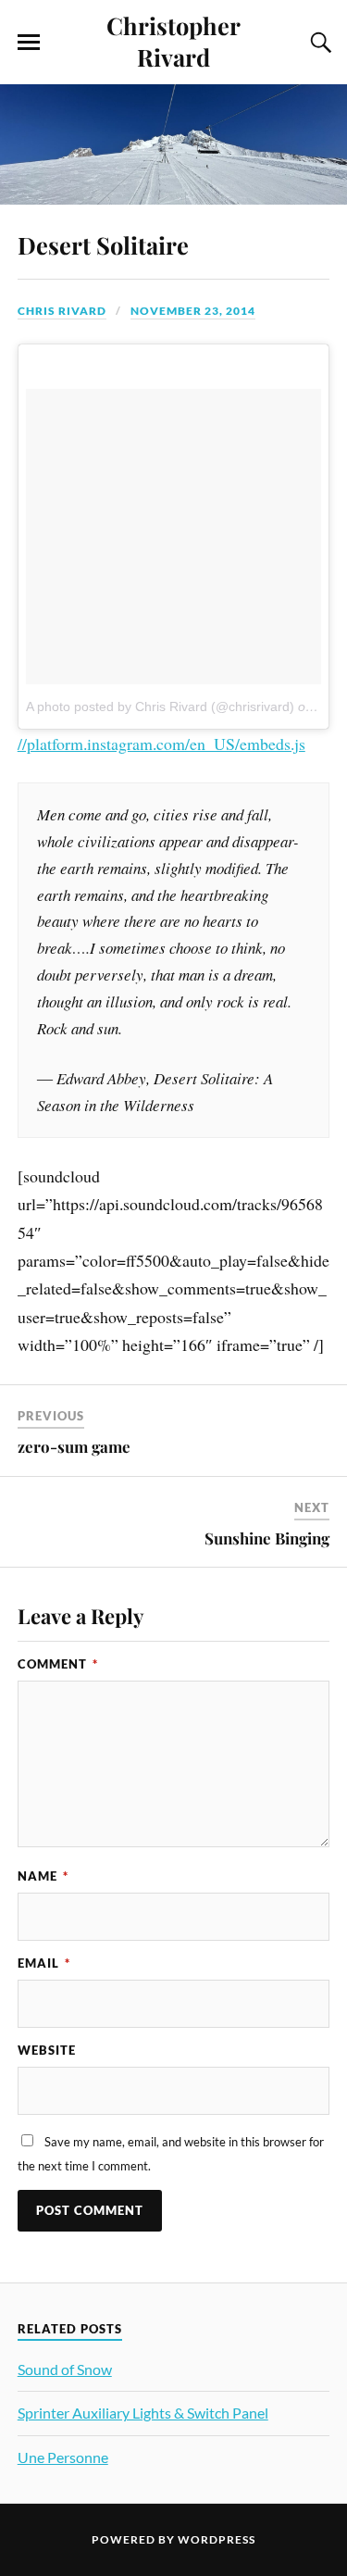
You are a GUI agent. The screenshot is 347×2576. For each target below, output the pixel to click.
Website (47, 2050)
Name (43, 1876)
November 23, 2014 (193, 311)
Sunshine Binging (267, 1538)
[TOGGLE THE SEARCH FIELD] (318, 43)
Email (44, 1963)
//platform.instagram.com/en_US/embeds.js (161, 744)
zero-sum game (74, 1446)
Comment (58, 1664)
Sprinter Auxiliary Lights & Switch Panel (143, 2413)
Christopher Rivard (173, 41)
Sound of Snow (65, 2369)
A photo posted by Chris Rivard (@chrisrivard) (160, 707)
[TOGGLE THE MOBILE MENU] (29, 43)
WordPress (217, 2539)
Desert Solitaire (103, 244)
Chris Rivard (62, 311)
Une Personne (63, 2457)
